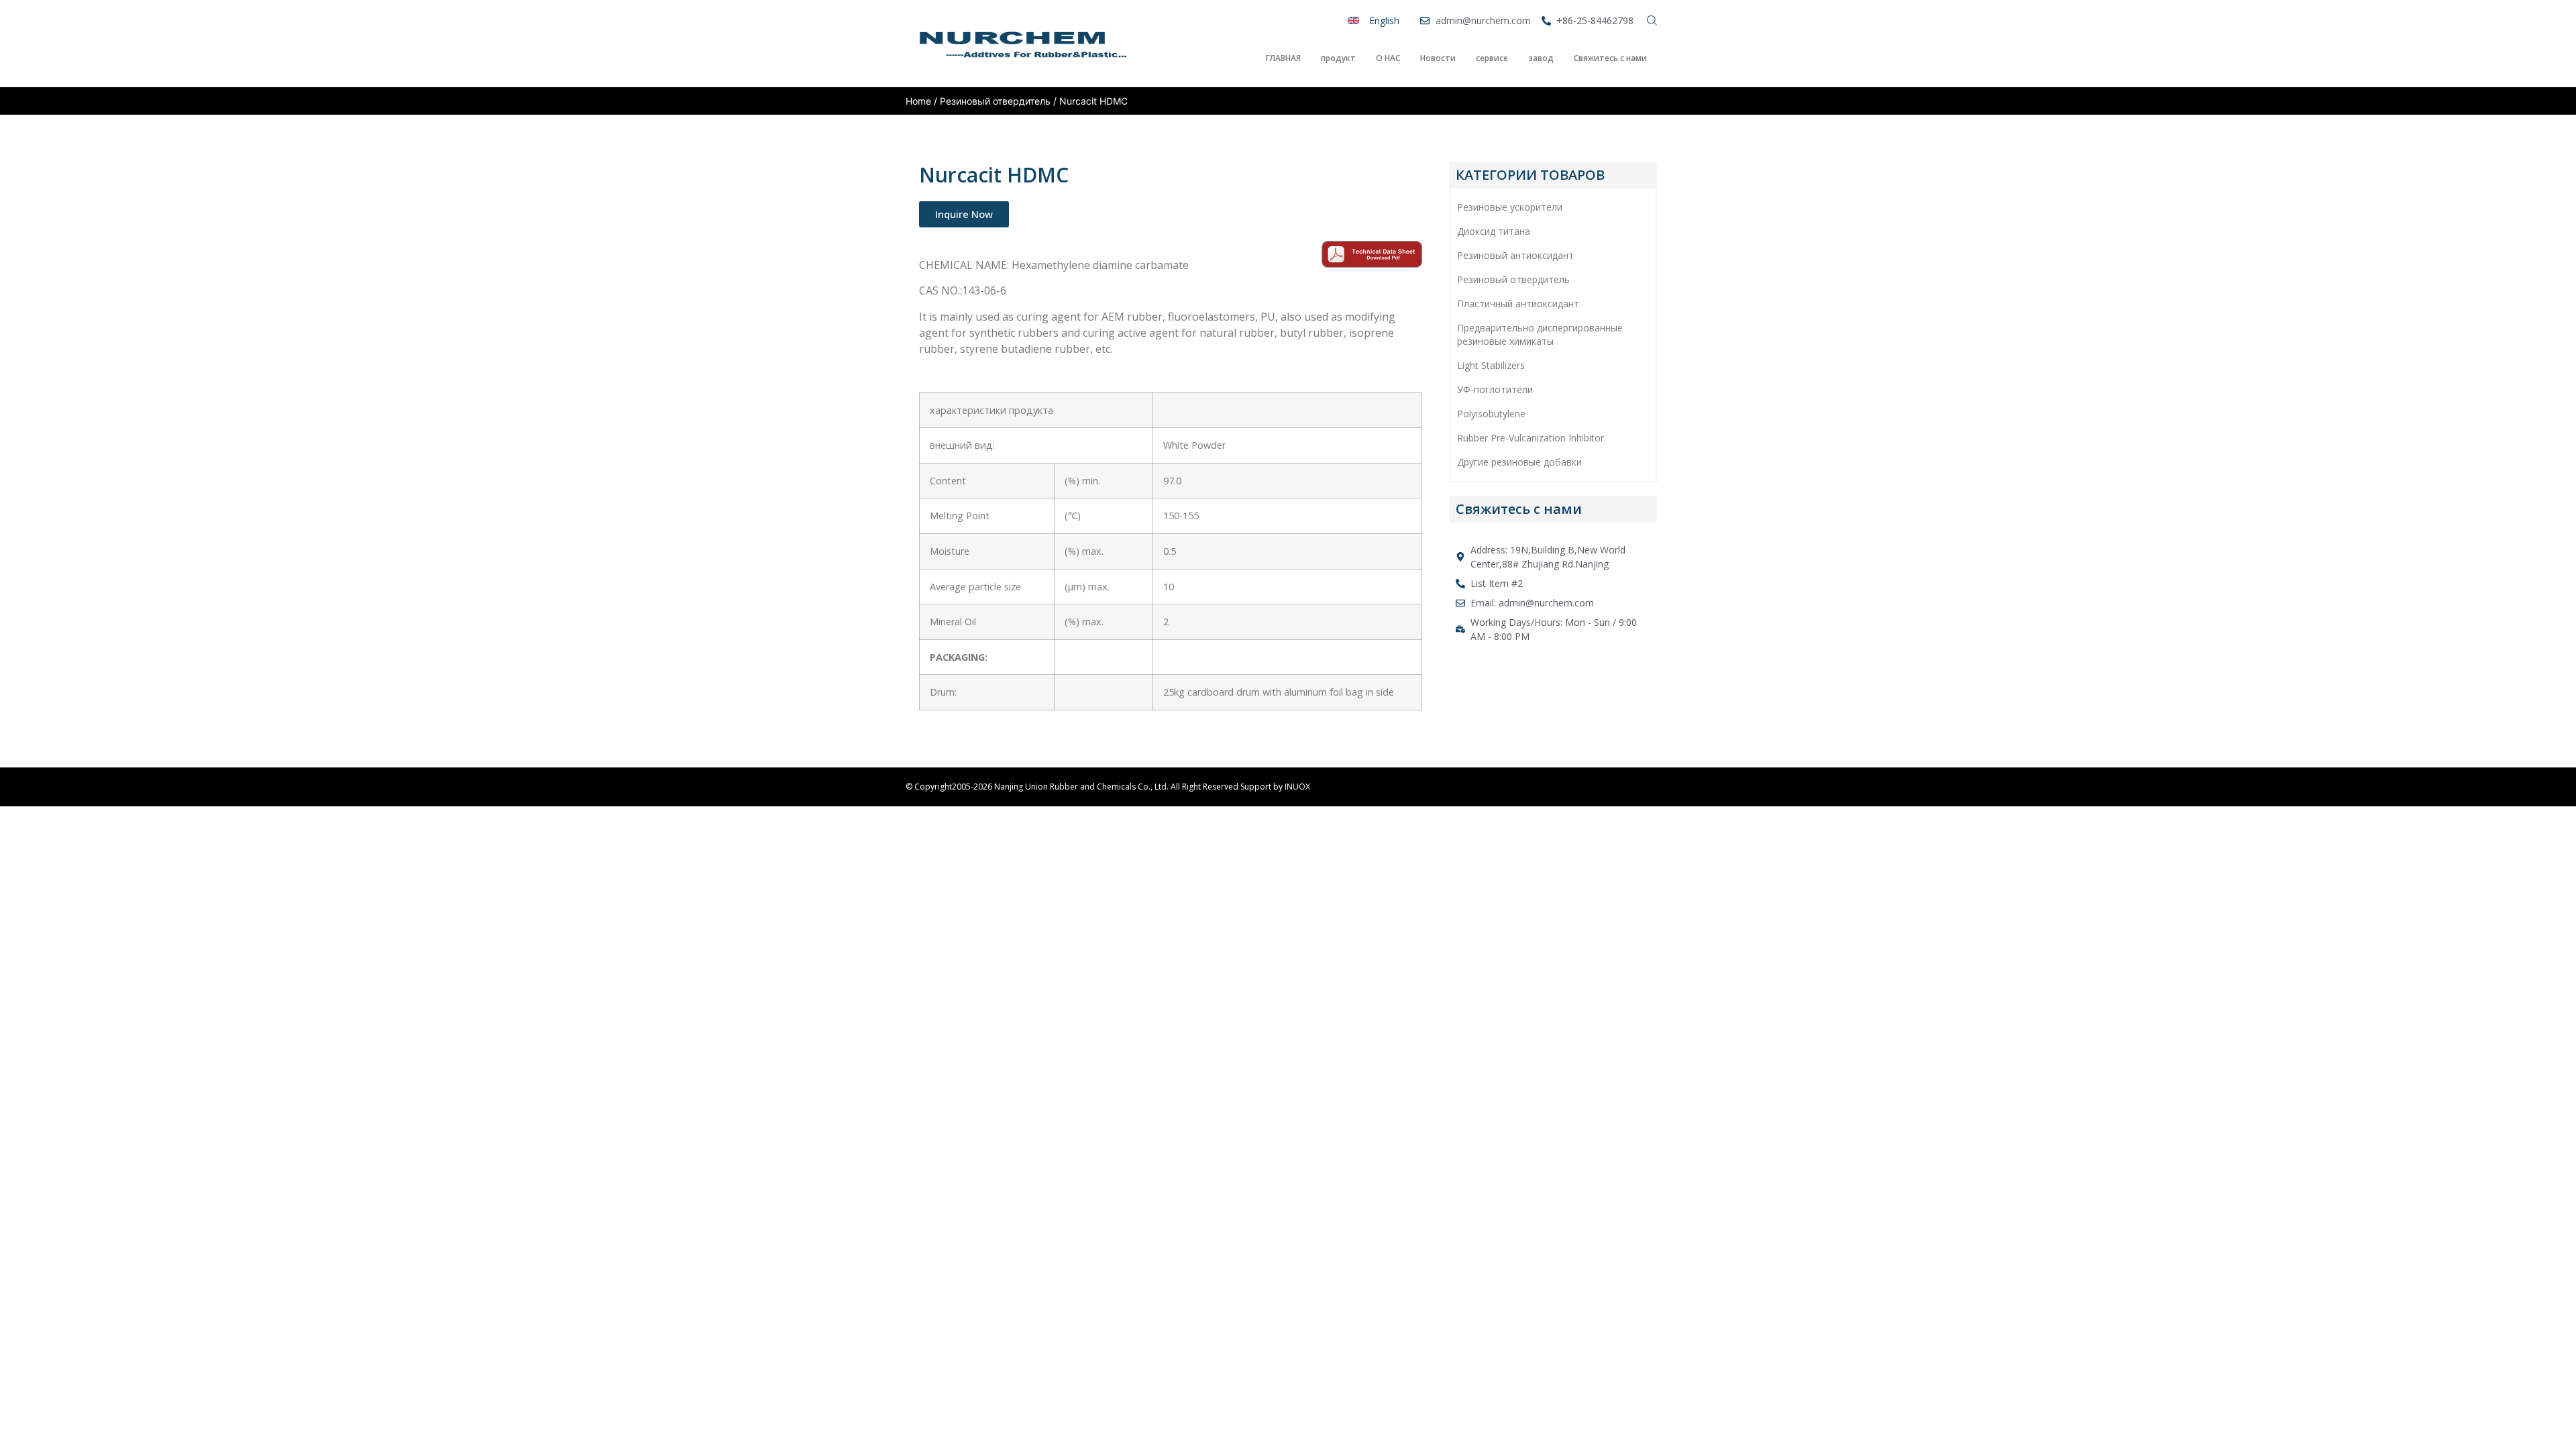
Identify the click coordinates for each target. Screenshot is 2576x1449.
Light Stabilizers (1491, 365)
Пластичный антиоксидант (1518, 304)
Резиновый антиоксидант (1515, 255)
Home (918, 101)
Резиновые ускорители (1510, 207)
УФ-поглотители (1495, 389)
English (1384, 20)
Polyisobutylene (1491, 414)
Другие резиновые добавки (1519, 462)
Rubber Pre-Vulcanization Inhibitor (1531, 438)
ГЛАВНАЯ (1283, 58)
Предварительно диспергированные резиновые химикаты (1540, 334)
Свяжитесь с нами (1610, 58)
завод (1541, 58)
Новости (1438, 58)
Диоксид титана (1494, 231)
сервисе (1492, 58)
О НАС (1388, 58)
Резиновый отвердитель (995, 101)
